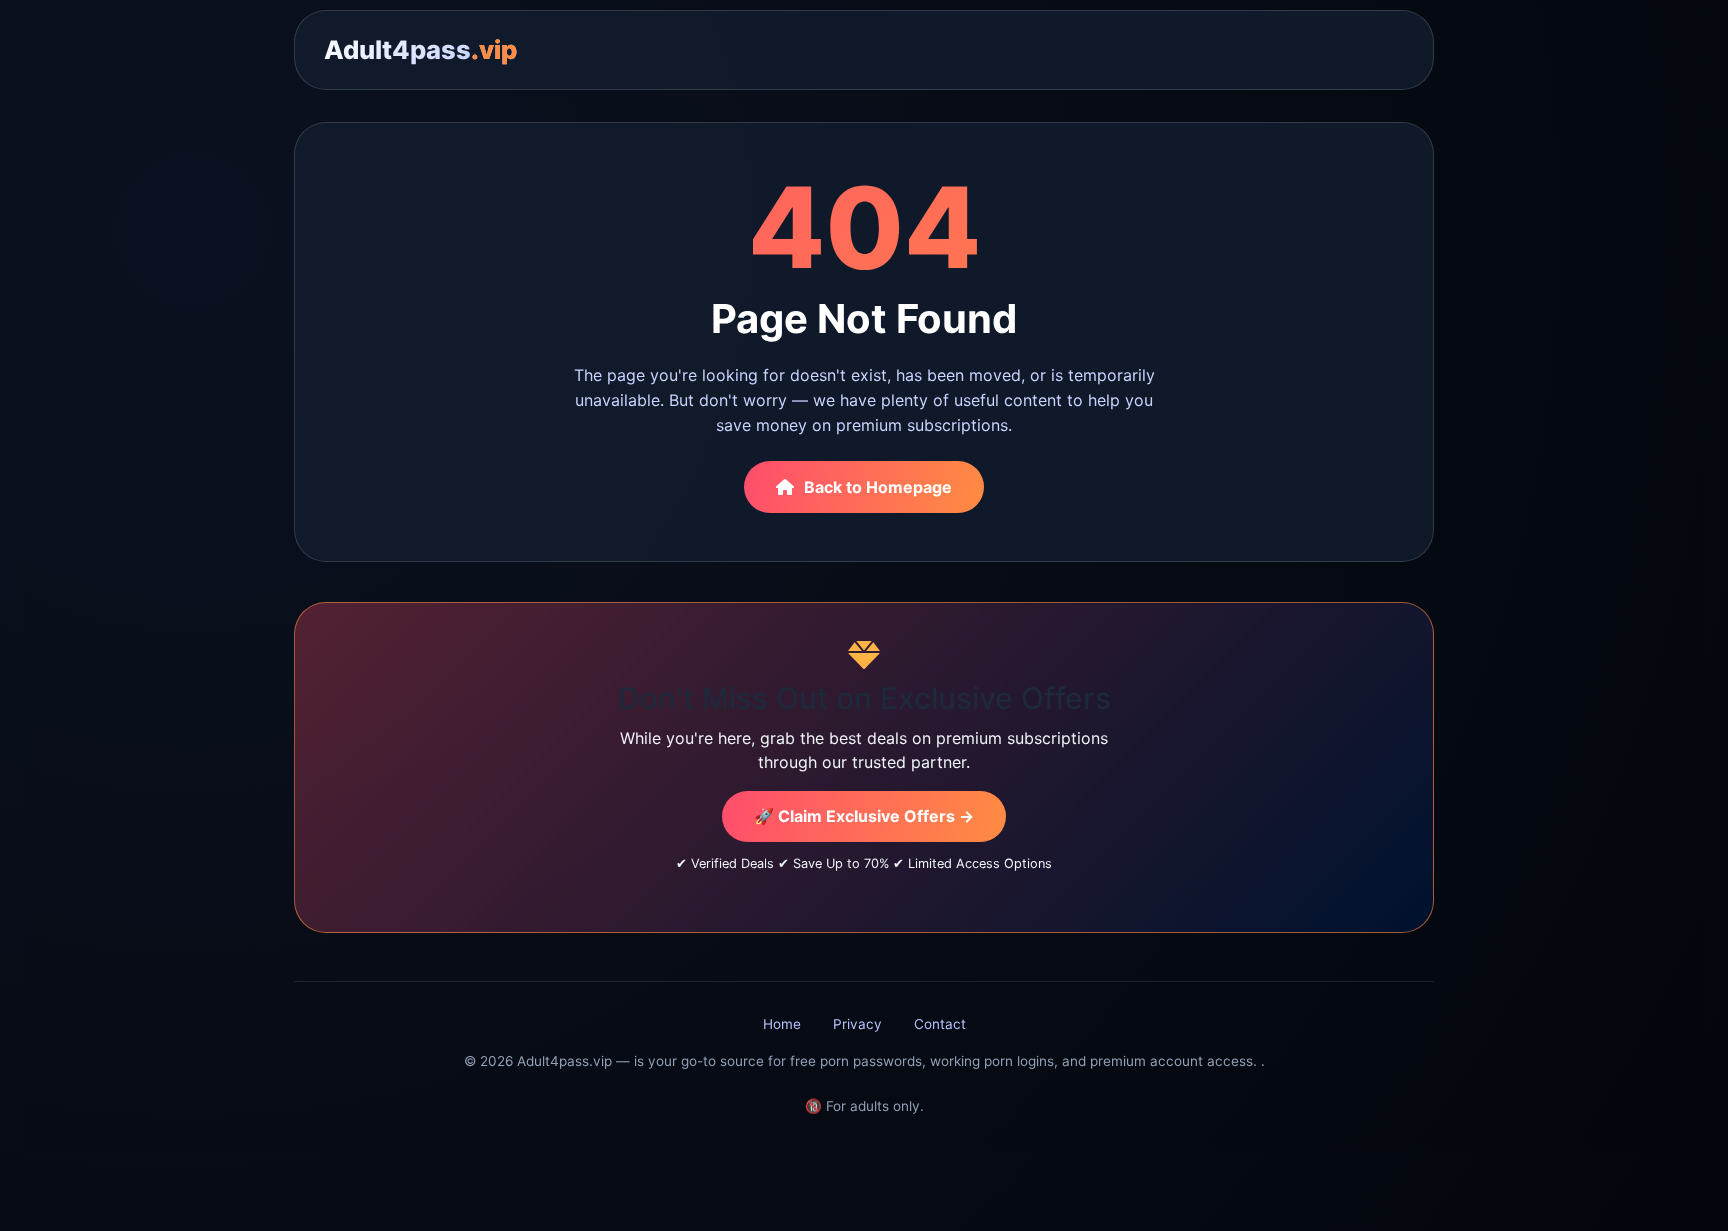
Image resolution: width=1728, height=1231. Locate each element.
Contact (940, 1024)
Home (782, 1024)
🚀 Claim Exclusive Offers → (864, 816)
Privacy (857, 1024)
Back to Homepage (878, 487)
